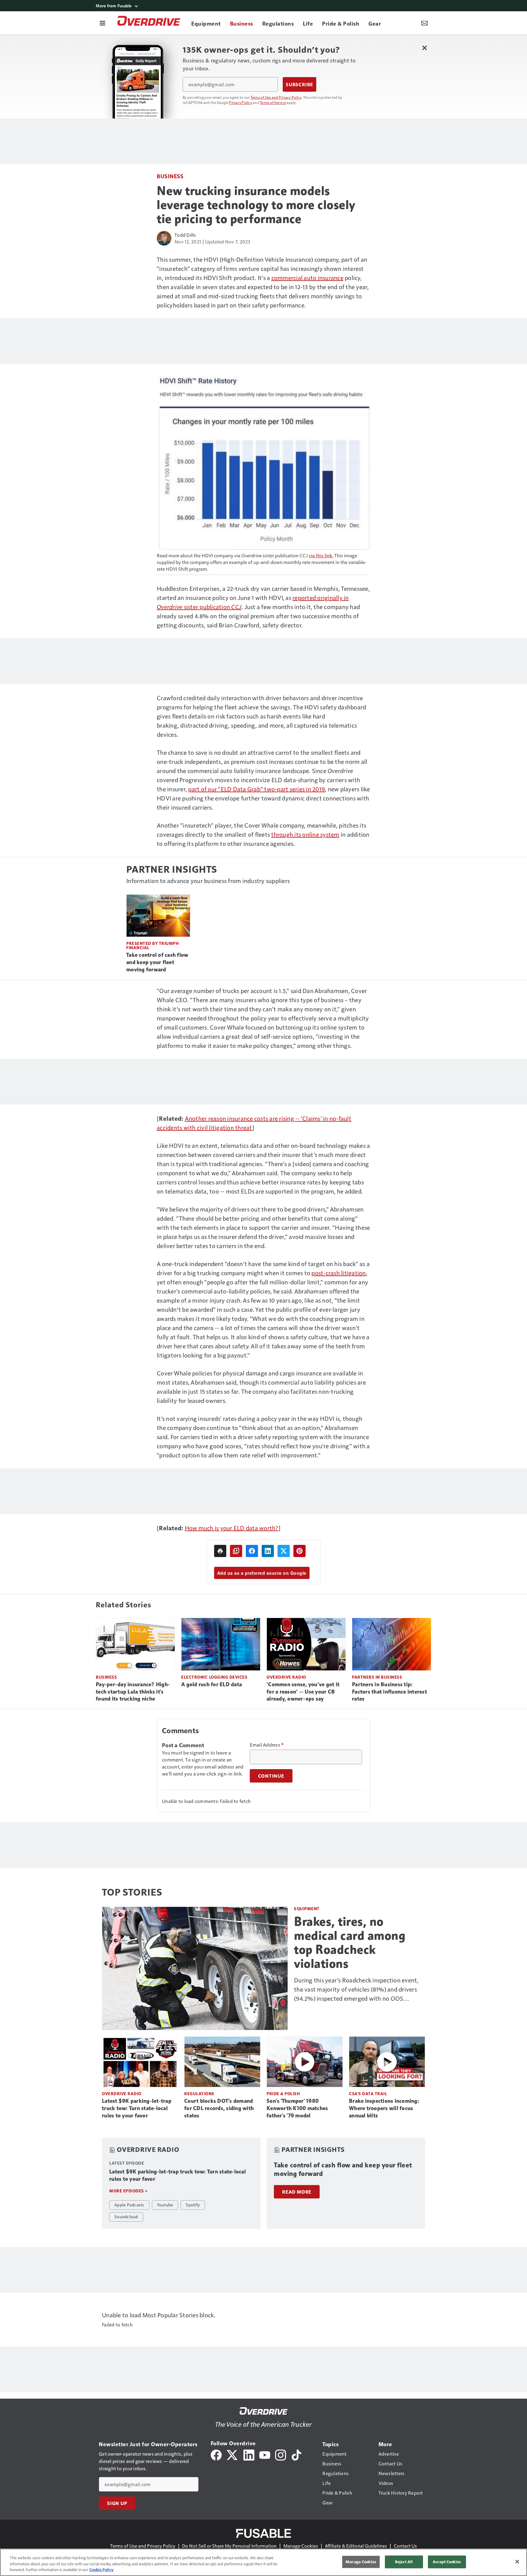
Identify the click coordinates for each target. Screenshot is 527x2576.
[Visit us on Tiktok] (296, 2454)
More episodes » (128, 2191)
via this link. (321, 555)
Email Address (267, 1745)
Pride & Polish (283, 2093)
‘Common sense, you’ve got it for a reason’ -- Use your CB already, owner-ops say (303, 1692)
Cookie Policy (101, 2570)
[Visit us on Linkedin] (249, 2454)
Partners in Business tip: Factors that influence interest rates (389, 1692)
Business (170, 176)
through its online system (305, 834)
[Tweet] (284, 1551)
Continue (271, 1776)
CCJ (236, 607)
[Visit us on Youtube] (265, 2454)
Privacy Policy (241, 102)
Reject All (404, 2562)
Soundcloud (126, 2216)
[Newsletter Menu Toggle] (425, 23)
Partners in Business (377, 1677)
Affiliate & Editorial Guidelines (356, 2546)
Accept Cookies (447, 2562)
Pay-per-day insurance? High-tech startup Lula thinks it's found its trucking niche (133, 1692)
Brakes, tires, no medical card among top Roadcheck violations (350, 1943)
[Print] (220, 1551)
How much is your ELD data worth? (232, 1528)
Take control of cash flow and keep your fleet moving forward (157, 962)
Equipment (307, 1909)
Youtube (165, 2205)
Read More (297, 2192)
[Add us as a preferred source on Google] (236, 1551)
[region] (263, 2562)
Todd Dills (185, 235)
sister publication (208, 607)
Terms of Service (273, 102)
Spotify (193, 2205)
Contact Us (405, 2546)
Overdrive (170, 607)
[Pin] (299, 1551)
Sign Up (117, 2503)
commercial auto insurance (307, 278)
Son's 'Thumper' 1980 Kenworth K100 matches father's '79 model (297, 2108)
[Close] (517, 2562)
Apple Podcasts (129, 2205)
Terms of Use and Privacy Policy (276, 97)
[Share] (252, 1551)
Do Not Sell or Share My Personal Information (229, 2546)
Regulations (199, 2093)
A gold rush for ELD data (212, 1684)
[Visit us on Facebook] (216, 2454)
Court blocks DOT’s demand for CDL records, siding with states (219, 2108)
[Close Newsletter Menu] (424, 48)
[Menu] (102, 23)
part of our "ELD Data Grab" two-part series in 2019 (256, 789)
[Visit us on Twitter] (233, 2454)
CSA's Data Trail (368, 2093)
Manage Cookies (301, 2546)
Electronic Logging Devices (214, 1677)
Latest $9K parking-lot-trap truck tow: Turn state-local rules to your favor (137, 2108)
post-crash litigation (339, 1273)
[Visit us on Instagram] (281, 2454)
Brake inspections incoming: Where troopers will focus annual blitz (384, 2108)
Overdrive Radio (286, 1677)
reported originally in (321, 598)
